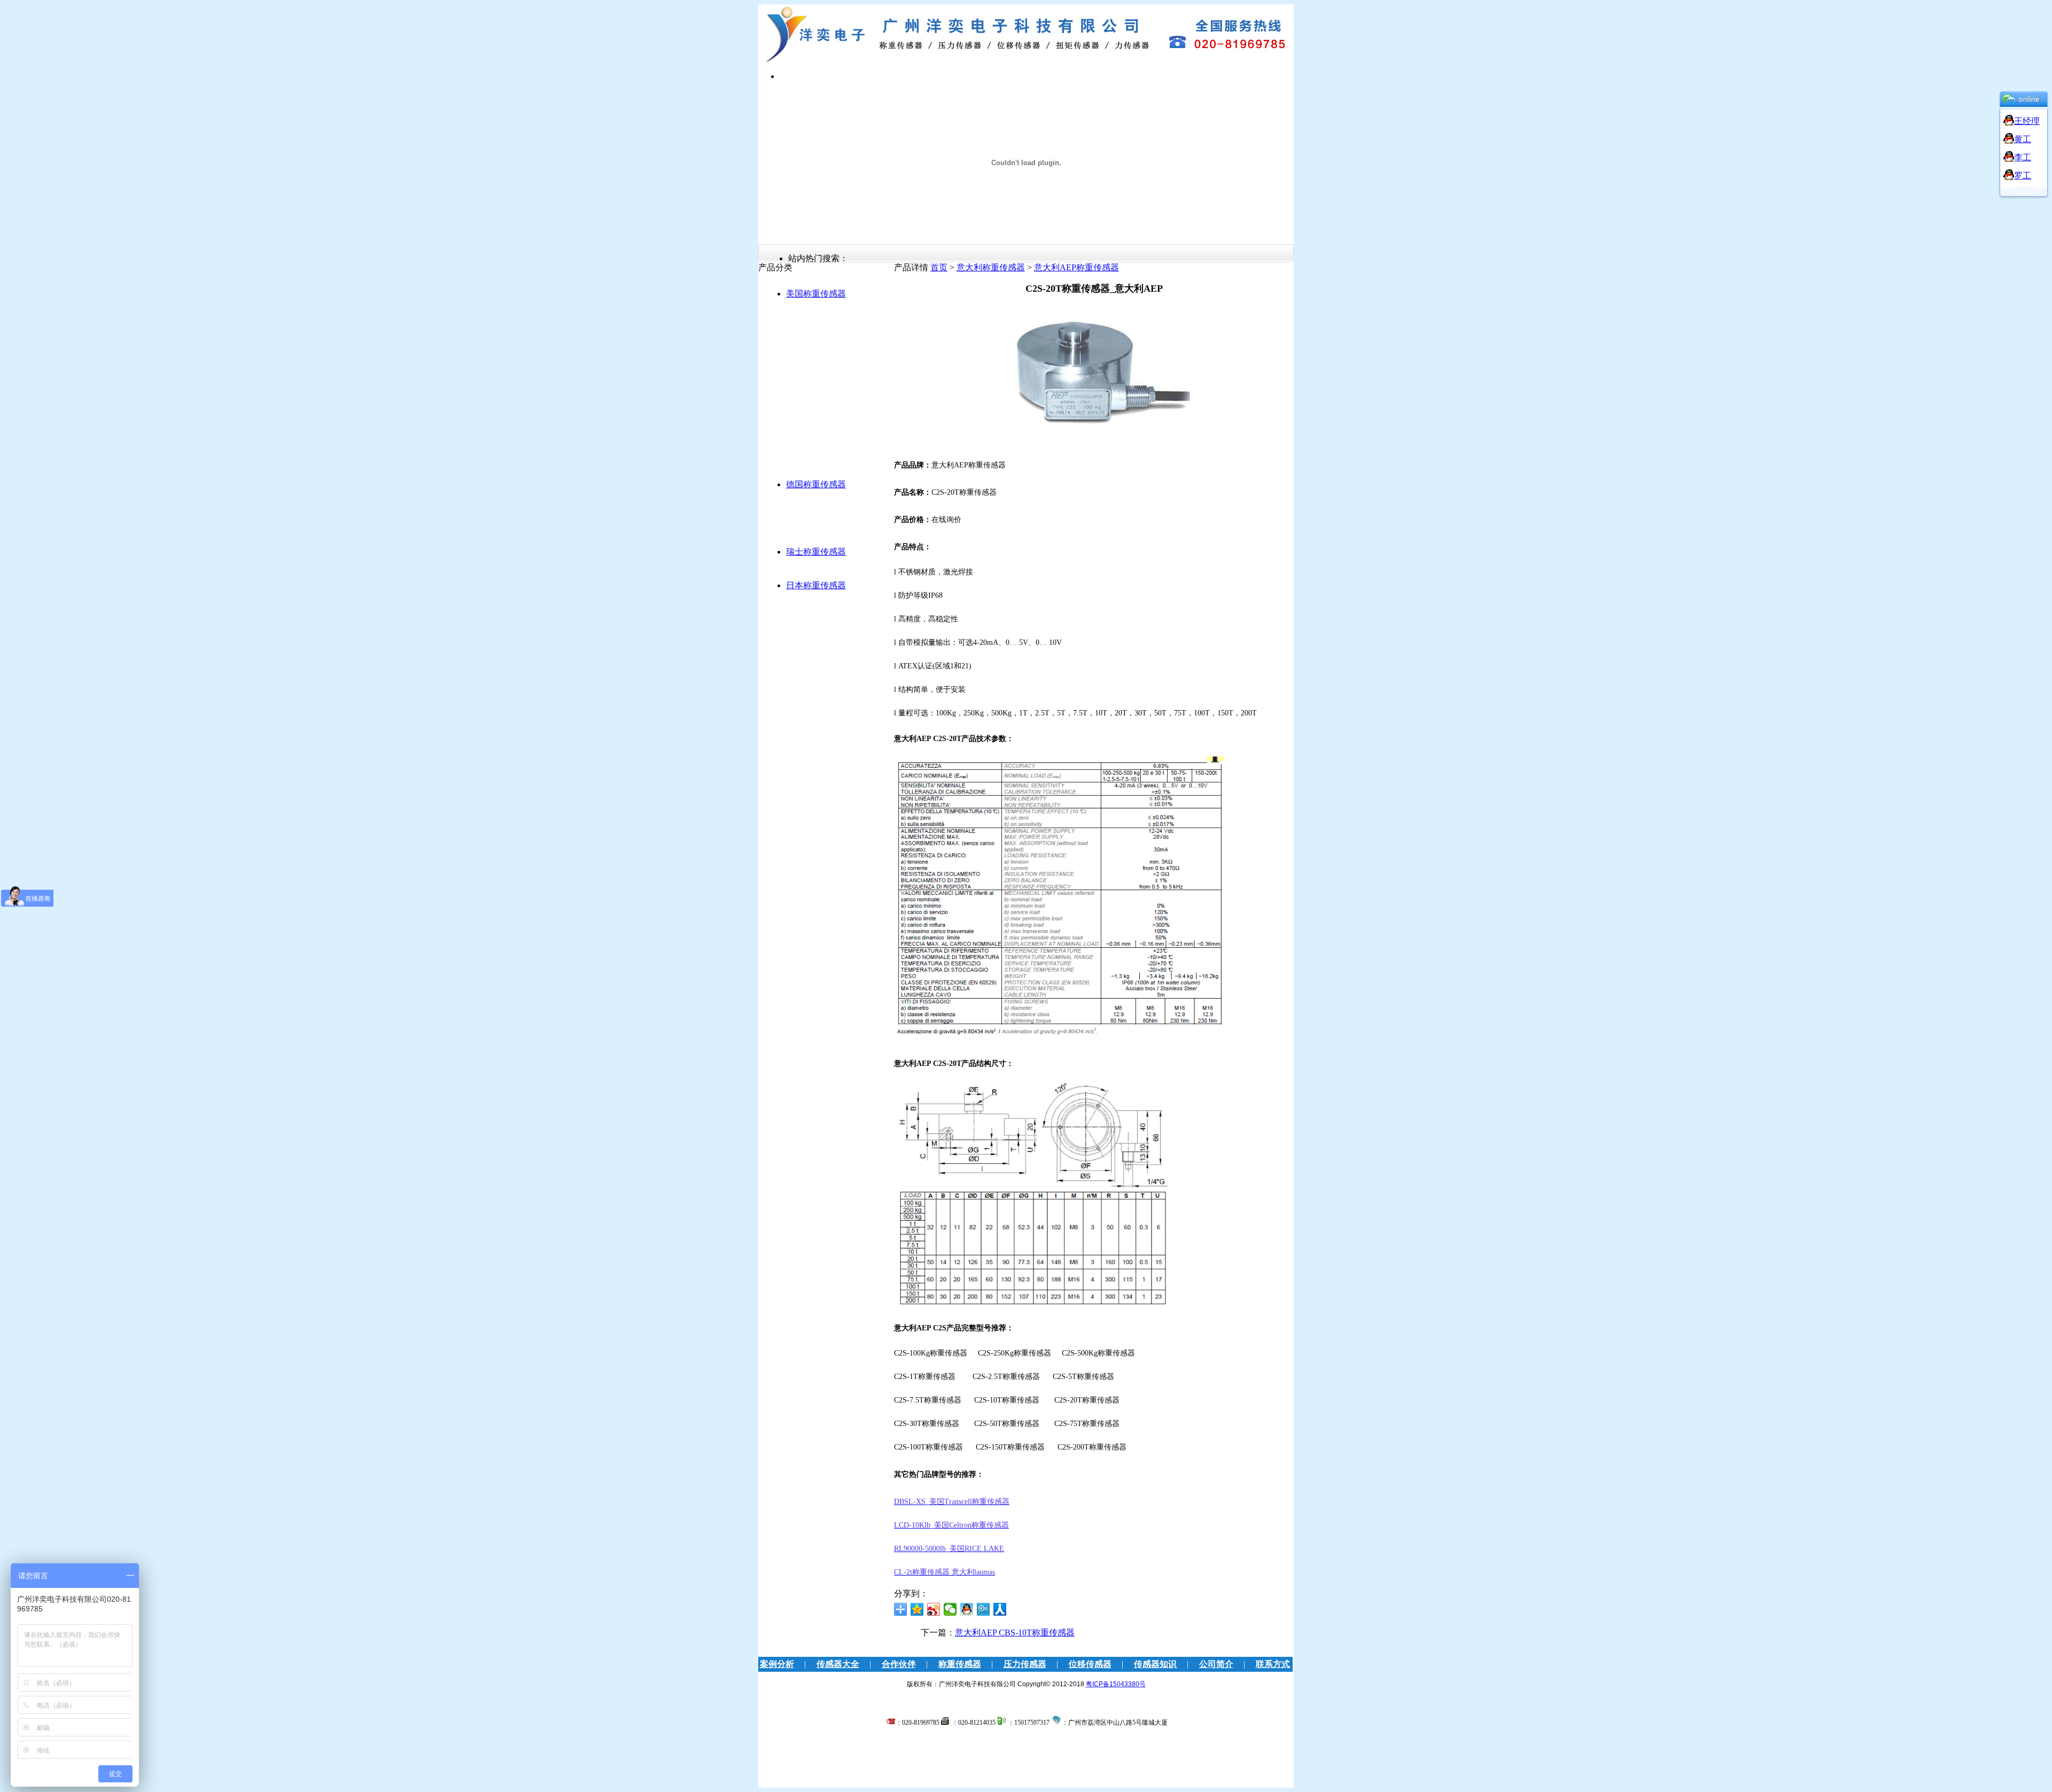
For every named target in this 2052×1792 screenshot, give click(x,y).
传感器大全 (838, 1664)
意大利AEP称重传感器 (1076, 267)
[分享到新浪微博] (934, 1609)
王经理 (2027, 121)
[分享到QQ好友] (967, 1609)
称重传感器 (960, 1664)
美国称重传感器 (816, 294)
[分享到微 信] (950, 1609)
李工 (2023, 157)
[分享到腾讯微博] (984, 1609)
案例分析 (777, 1664)
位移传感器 (1090, 1664)
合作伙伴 (899, 1664)
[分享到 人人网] (1000, 1609)
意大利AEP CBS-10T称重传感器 (1015, 1633)
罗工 (2023, 176)
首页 (939, 267)
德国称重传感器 (816, 484)
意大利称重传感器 (991, 267)
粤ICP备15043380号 (1116, 1684)
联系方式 (1273, 1664)
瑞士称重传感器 (816, 552)
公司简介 (1216, 1664)
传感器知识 (1155, 1664)
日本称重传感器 (816, 585)
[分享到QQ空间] (917, 1609)
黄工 (2023, 139)
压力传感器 (1025, 1664)
